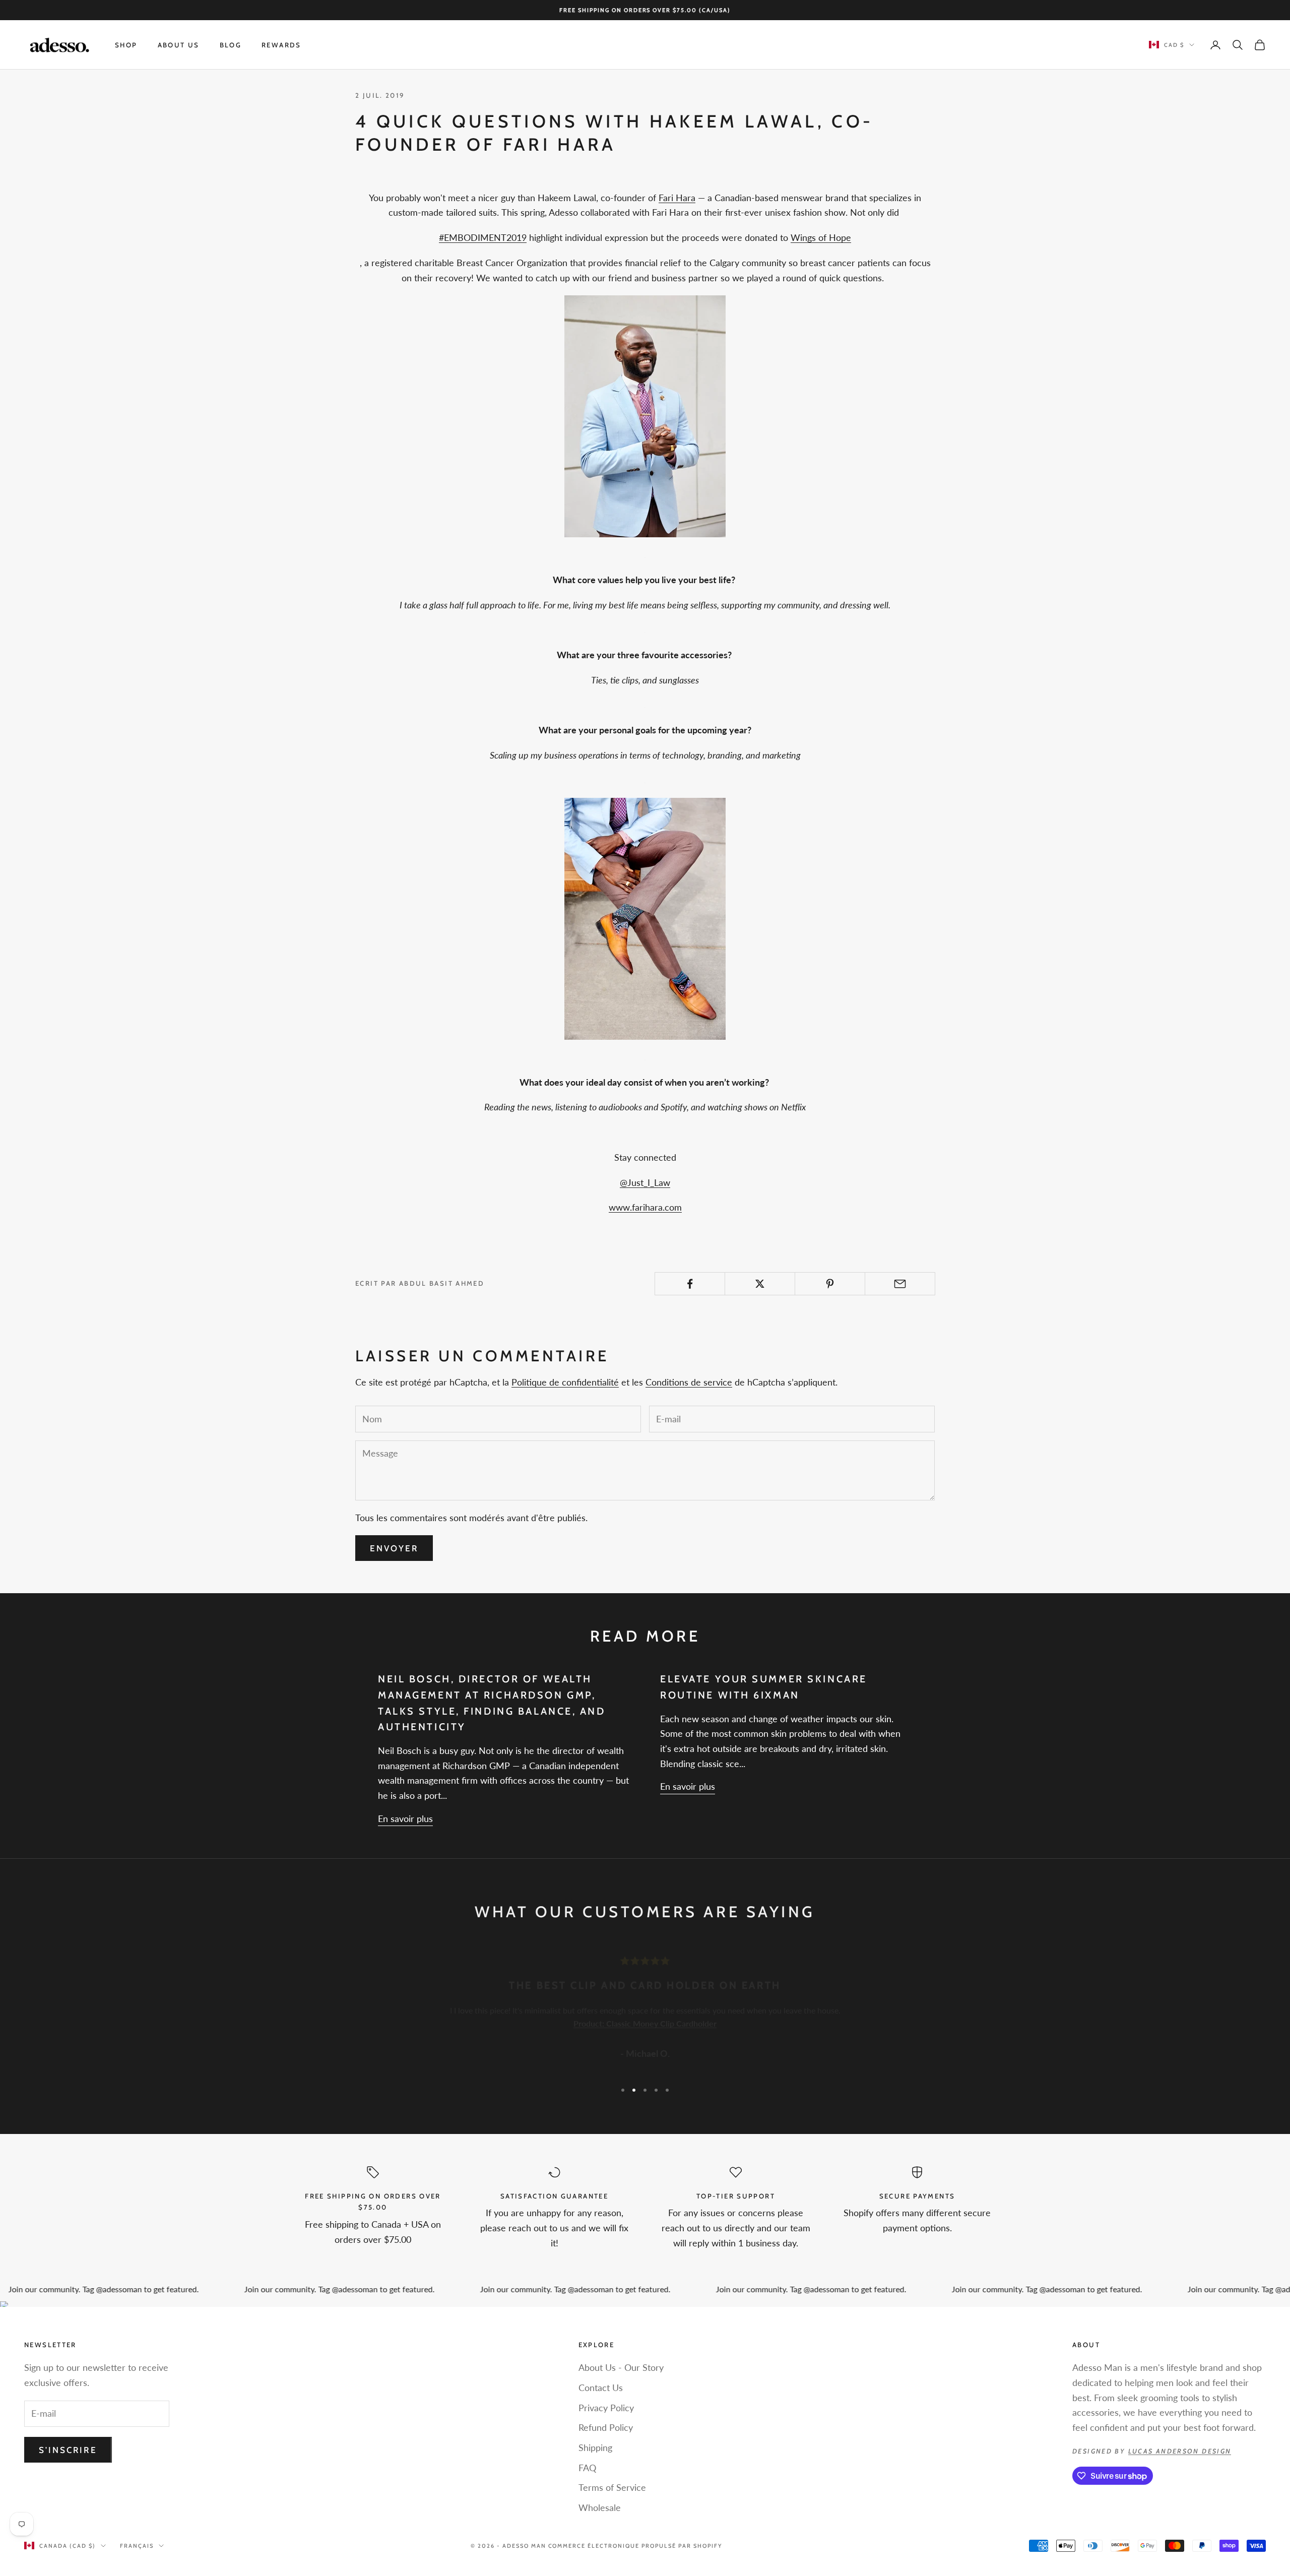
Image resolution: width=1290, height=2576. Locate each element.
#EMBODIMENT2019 (483, 237)
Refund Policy (606, 2427)
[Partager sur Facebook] (690, 1284)
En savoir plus (405, 1818)
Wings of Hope (821, 237)
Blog (231, 45)
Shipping (595, 2447)
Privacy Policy (606, 2408)
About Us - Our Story (621, 2367)
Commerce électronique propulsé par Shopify (635, 2546)
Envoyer (394, 1548)
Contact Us (601, 2387)
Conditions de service (689, 1382)
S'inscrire (68, 2450)
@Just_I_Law (645, 1182)
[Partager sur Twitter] (760, 1284)
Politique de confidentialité (565, 1382)
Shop (126, 45)
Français (137, 2546)
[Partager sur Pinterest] (830, 1284)
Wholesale (600, 2507)
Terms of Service (612, 2487)
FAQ (587, 2468)
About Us (179, 45)
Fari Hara (677, 198)
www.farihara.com (645, 1207)
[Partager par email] (900, 1284)
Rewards (281, 45)
